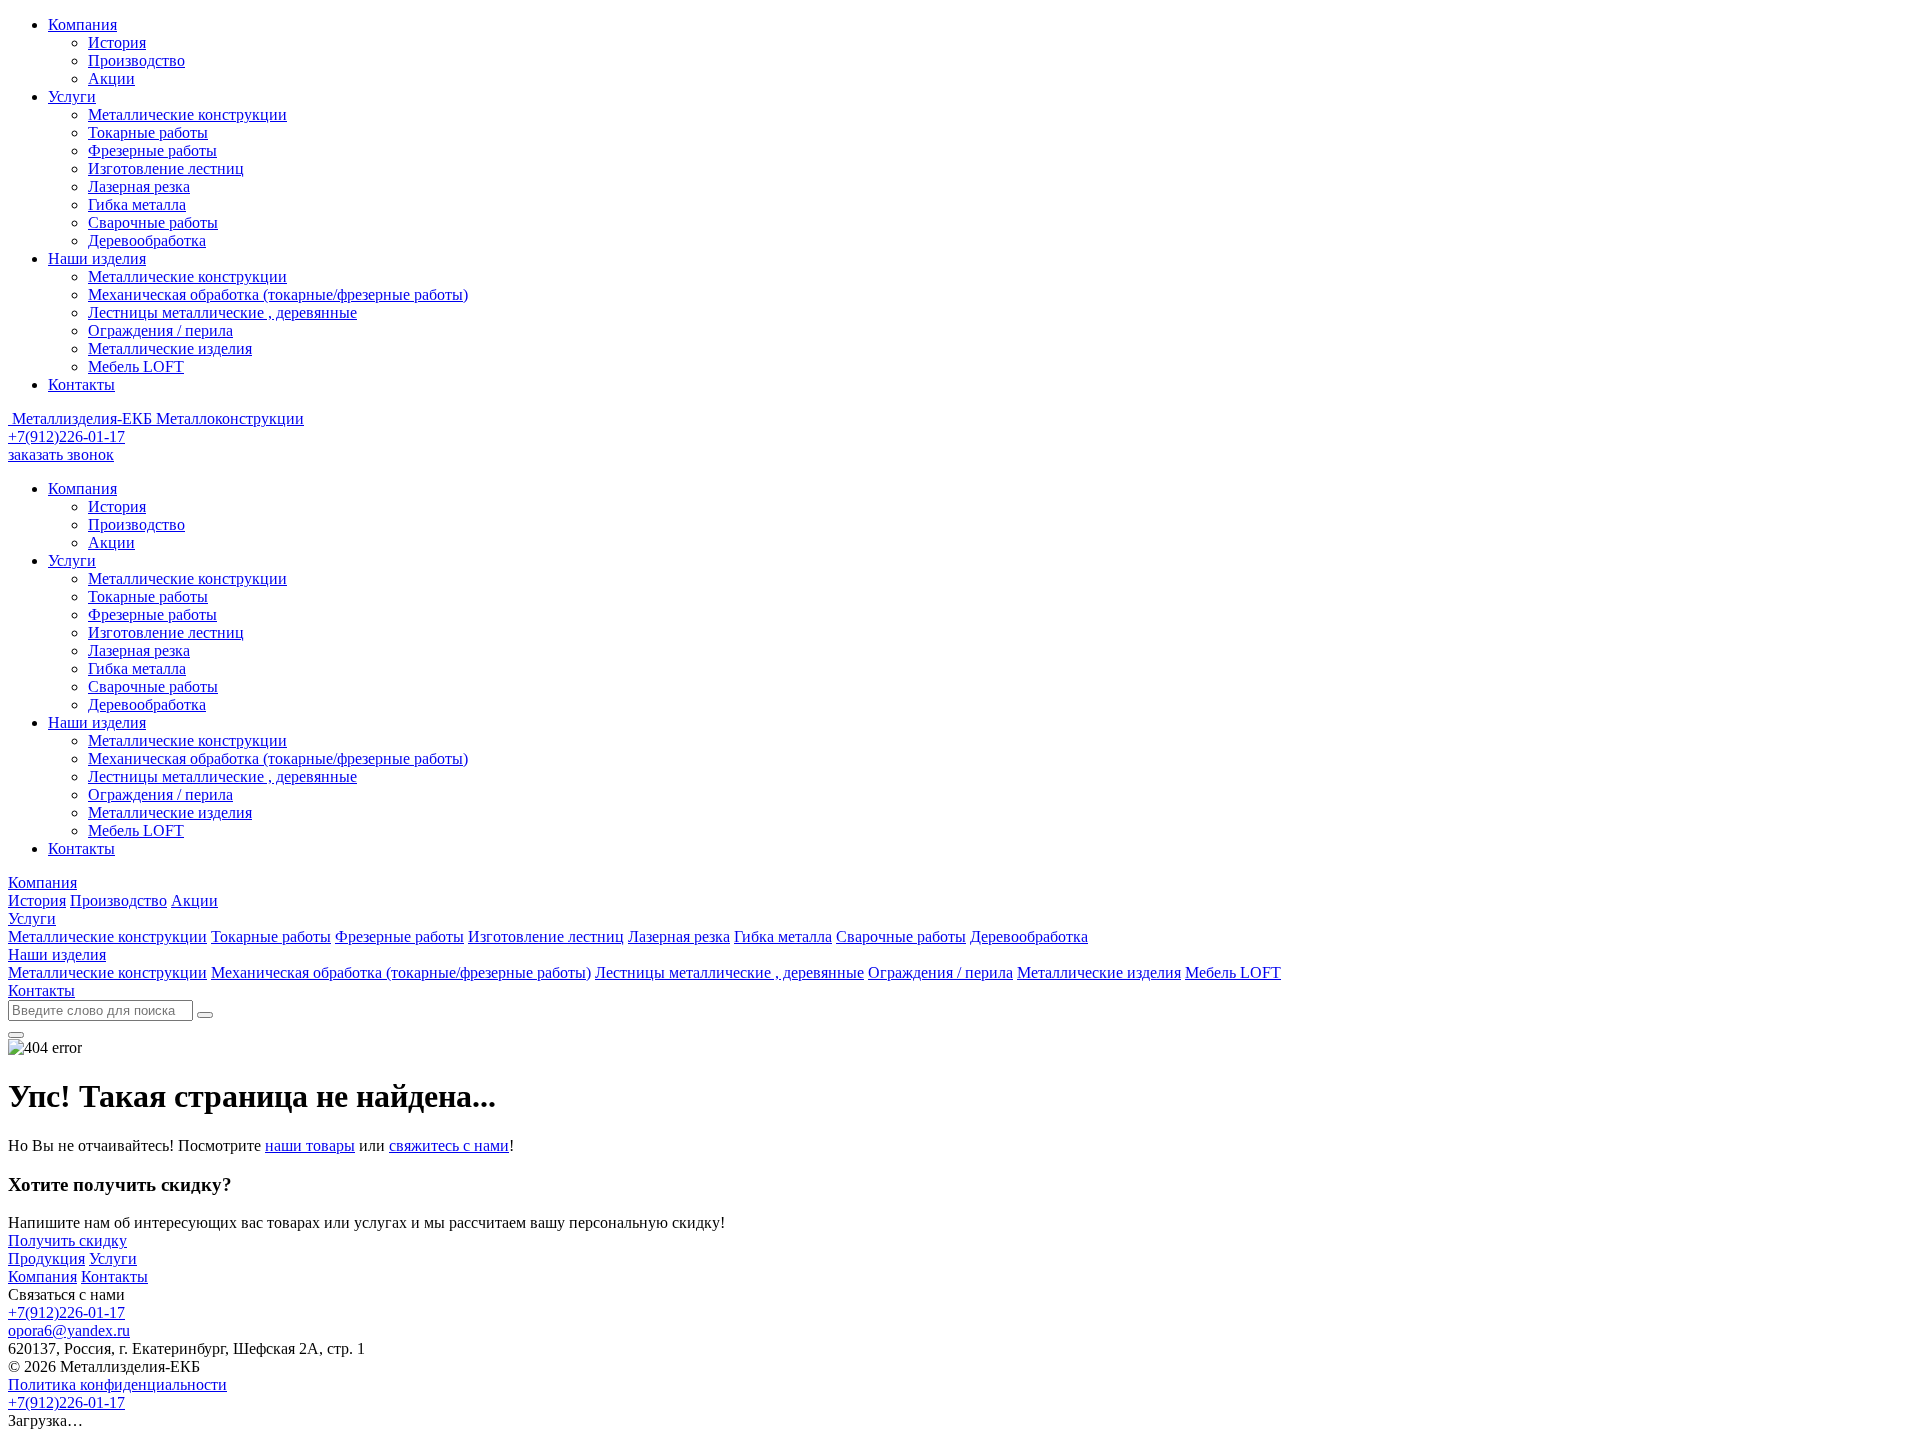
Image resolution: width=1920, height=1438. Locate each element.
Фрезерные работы (152, 150)
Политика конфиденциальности (117, 1384)
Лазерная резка (139, 186)
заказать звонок (61, 454)
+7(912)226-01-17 (66, 436)
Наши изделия (97, 258)
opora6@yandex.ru (69, 1330)
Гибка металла (137, 204)
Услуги (72, 96)
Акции (111, 78)
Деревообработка (147, 240)
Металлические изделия (170, 348)
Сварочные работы (153, 222)
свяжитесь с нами (449, 1145)
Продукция (46, 1258)
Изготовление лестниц (166, 168)
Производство (136, 60)
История (117, 42)
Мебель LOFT (136, 366)
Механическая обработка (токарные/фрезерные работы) (278, 294)
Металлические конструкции (187, 114)
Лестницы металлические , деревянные (222, 312)
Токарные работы (148, 132)
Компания (82, 24)
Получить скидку (67, 1240)
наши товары (310, 1145)
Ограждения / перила (160, 330)
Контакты (81, 384)
